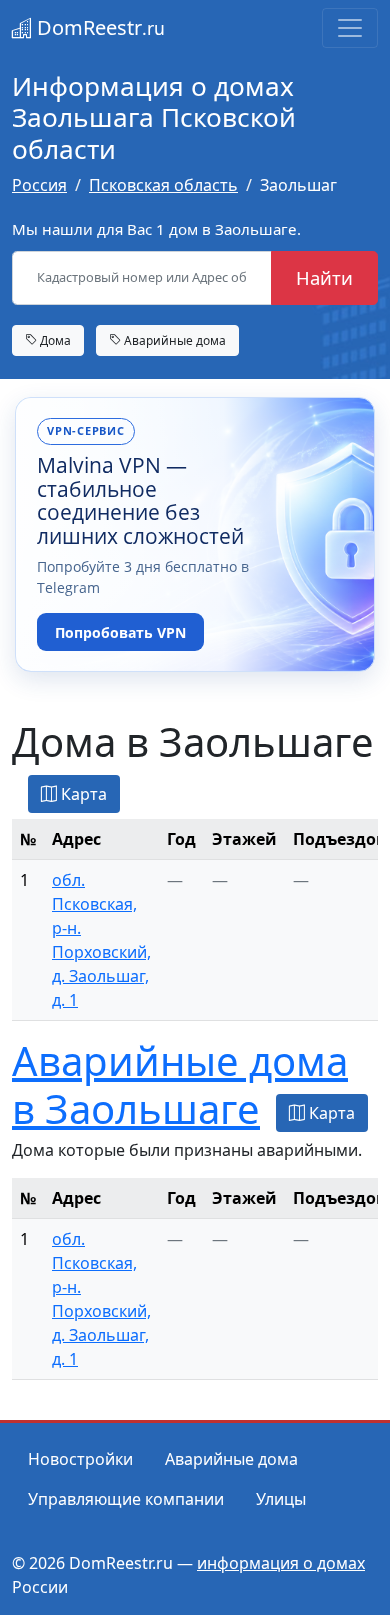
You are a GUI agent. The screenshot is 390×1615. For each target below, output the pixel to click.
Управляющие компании (126, 1499)
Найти (324, 277)
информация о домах (281, 1563)
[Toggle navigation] (350, 28)
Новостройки (80, 1459)
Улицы (281, 1499)
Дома (54, 340)
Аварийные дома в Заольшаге (180, 1084)
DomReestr (98, 27)
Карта (82, 794)
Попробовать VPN (120, 632)
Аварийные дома (173, 340)
